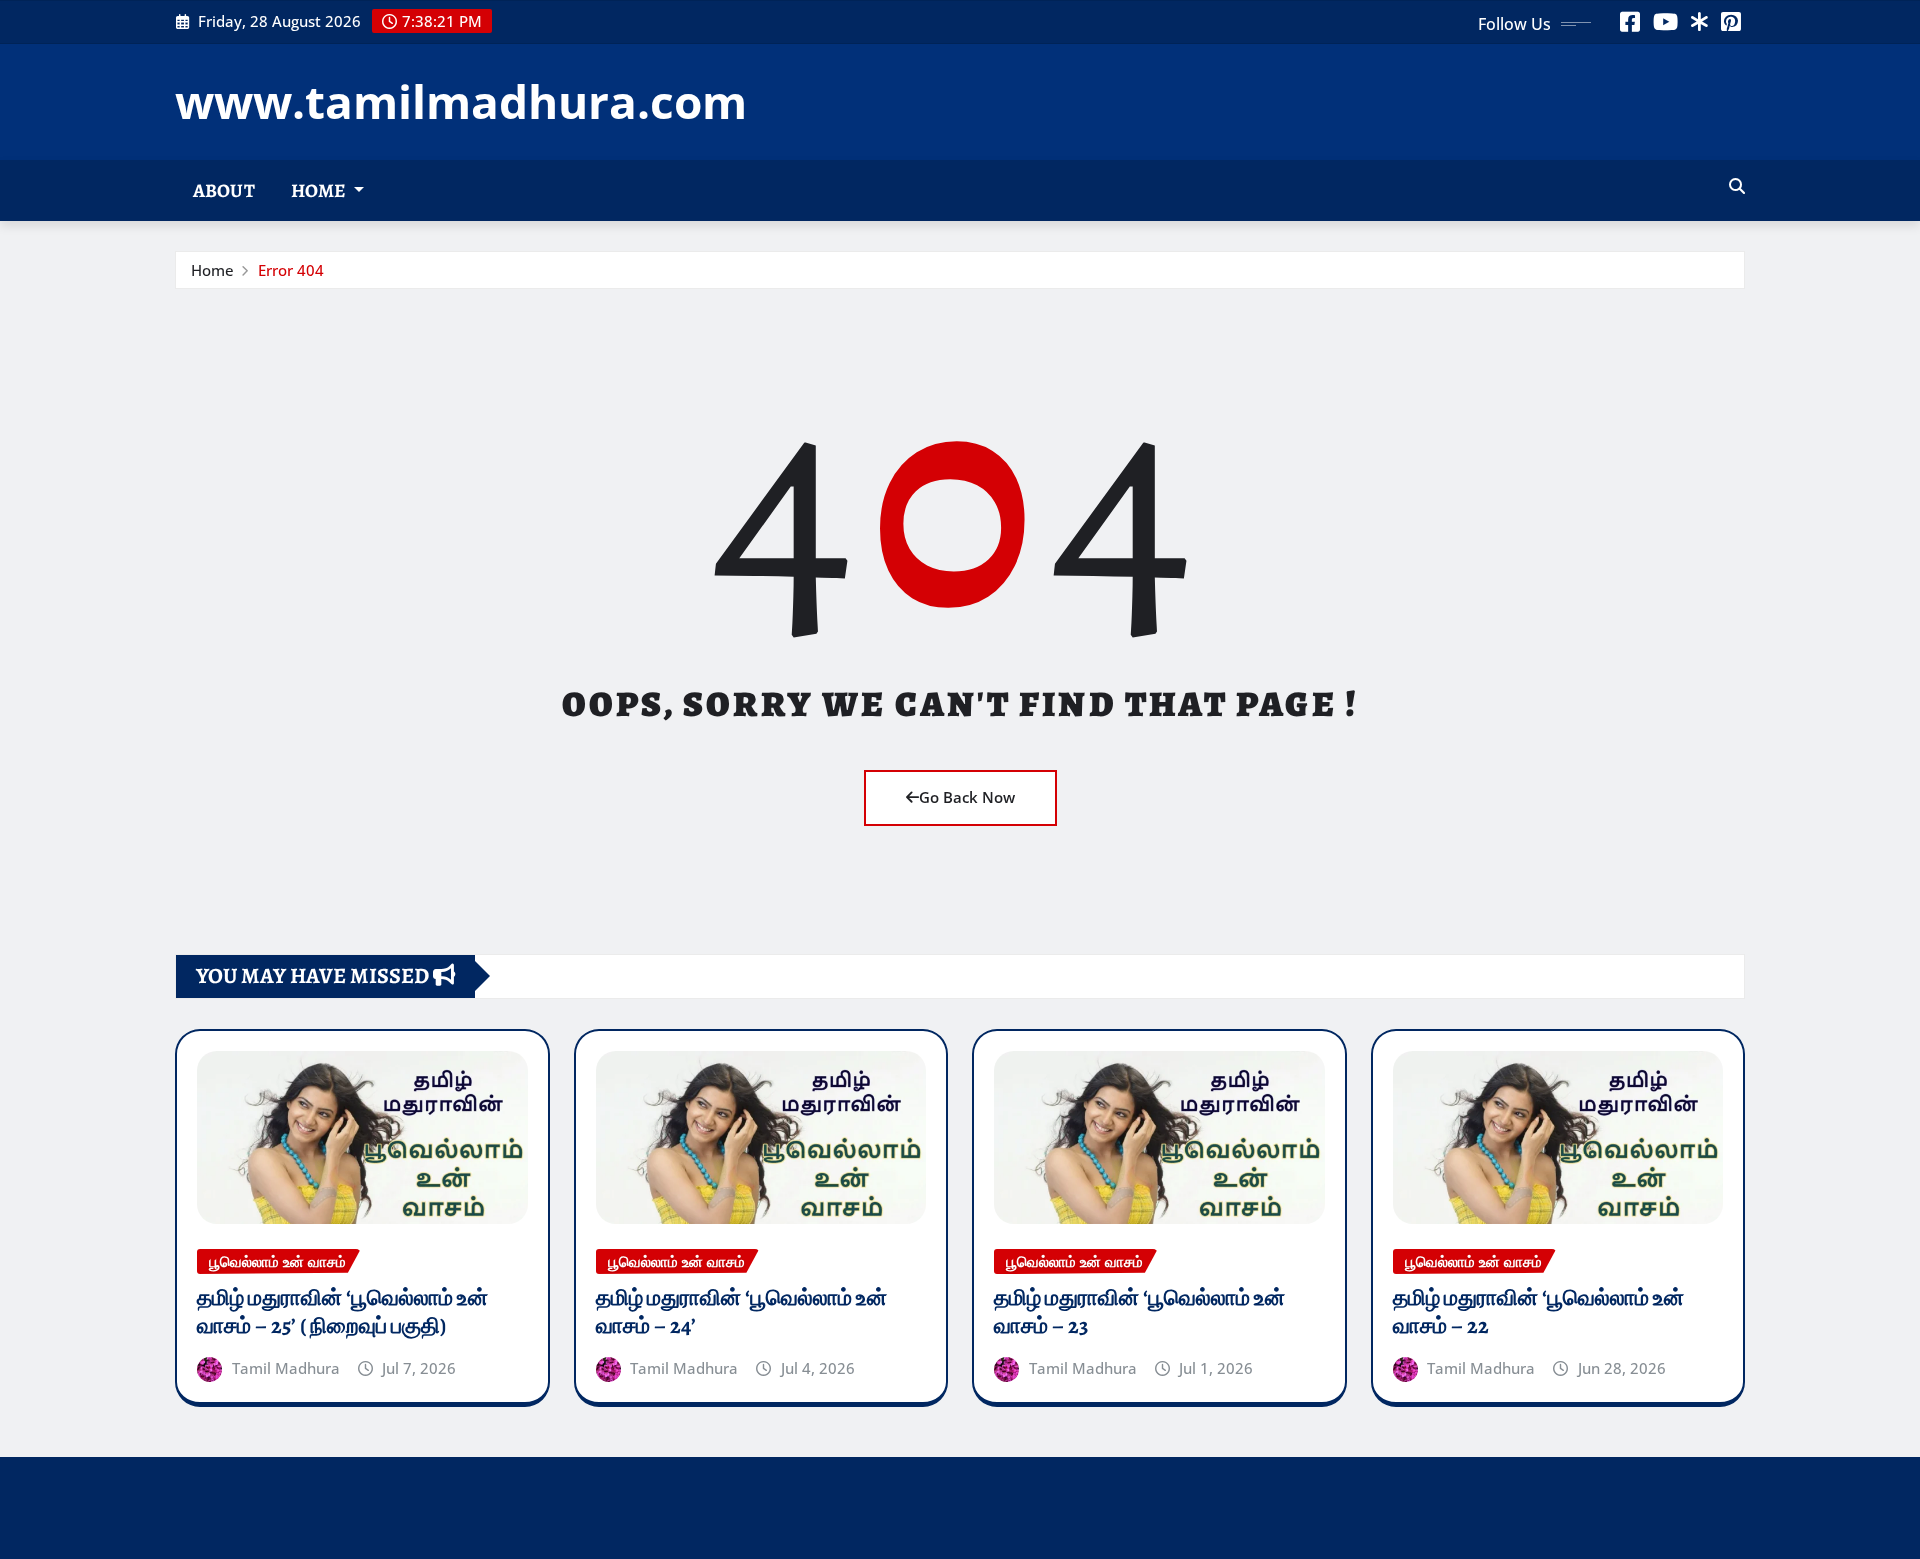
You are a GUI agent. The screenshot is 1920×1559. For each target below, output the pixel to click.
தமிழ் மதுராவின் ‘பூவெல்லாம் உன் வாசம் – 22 (1538, 1312)
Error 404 (291, 270)
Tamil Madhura (286, 1368)
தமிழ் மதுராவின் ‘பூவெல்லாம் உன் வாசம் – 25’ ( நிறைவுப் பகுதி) (342, 1312)
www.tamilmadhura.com (461, 101)
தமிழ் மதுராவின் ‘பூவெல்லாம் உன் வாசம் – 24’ (741, 1312)
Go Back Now (967, 797)
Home (320, 190)
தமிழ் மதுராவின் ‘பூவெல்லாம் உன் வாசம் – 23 (1139, 1312)
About (224, 190)
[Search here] (1737, 186)
